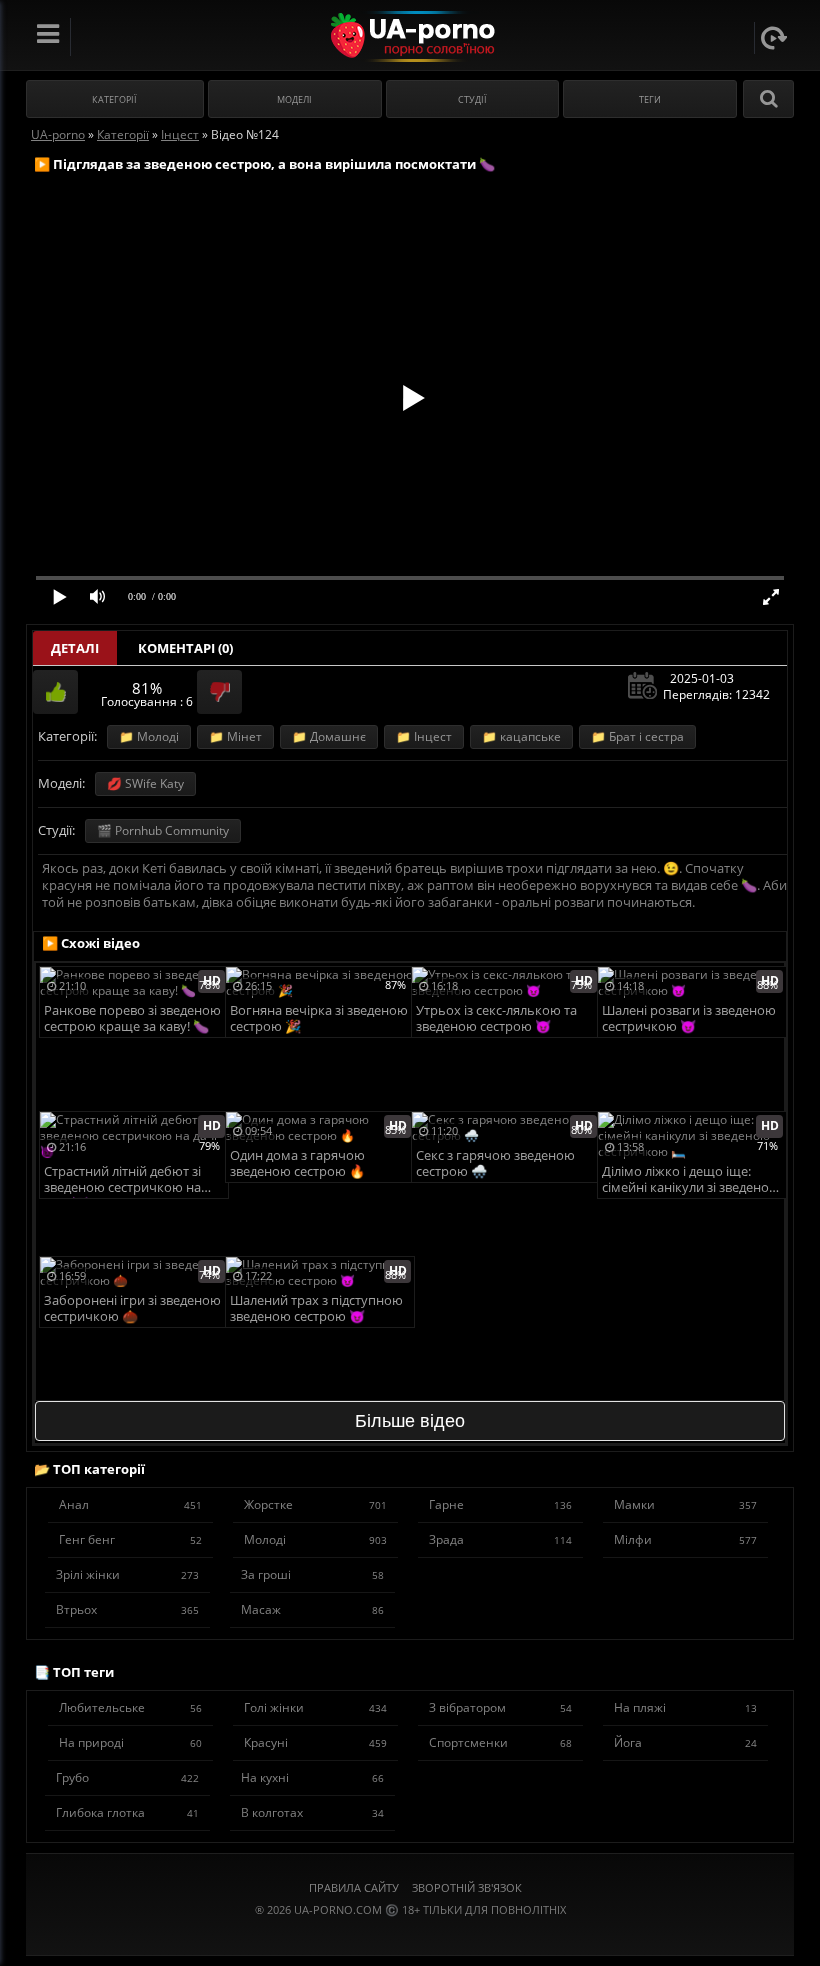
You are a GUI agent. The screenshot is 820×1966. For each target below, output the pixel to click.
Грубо (127, 1777)
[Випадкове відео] (774, 38)
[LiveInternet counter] (410, 1934)
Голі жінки (315, 1707)
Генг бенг (130, 1539)
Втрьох (127, 1609)
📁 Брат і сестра (637, 736)
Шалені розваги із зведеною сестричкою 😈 (689, 1018)
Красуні (315, 1742)
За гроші (312, 1574)
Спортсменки (500, 1742)
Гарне (500, 1504)
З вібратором (500, 1707)
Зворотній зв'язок (467, 1887)
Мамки (685, 1504)
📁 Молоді (149, 736)
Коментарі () (185, 648)
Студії (472, 99)
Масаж (312, 1609)
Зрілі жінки (127, 1574)
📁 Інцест (424, 736)
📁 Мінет (235, 736)
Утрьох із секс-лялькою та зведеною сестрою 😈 (496, 1018)
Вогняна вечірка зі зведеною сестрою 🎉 (319, 1018)
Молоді (315, 1539)
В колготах (312, 1812)
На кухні (312, 1777)
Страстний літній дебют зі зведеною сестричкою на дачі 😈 (122, 1180)
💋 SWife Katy (145, 783)
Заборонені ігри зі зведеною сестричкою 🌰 (132, 1308)
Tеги (650, 99)
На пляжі (685, 1707)
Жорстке (315, 1504)
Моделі (294, 99)
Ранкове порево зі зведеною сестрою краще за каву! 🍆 (132, 1018)
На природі (130, 1742)
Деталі (75, 648)
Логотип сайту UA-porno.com (410, 36)
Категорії (114, 99)
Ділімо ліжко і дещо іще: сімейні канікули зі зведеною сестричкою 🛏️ (691, 1180)
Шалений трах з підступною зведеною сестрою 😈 (316, 1308)
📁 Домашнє (329, 736)
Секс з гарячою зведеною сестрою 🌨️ (495, 1163)
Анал (130, 1504)
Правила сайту (354, 1887)
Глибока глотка (127, 1812)
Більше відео (410, 1421)
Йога (685, 1742)
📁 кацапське (521, 736)
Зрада (500, 1539)
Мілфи (685, 1539)
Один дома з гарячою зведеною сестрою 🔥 (297, 1163)
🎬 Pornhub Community (163, 830)
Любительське (130, 1707)
